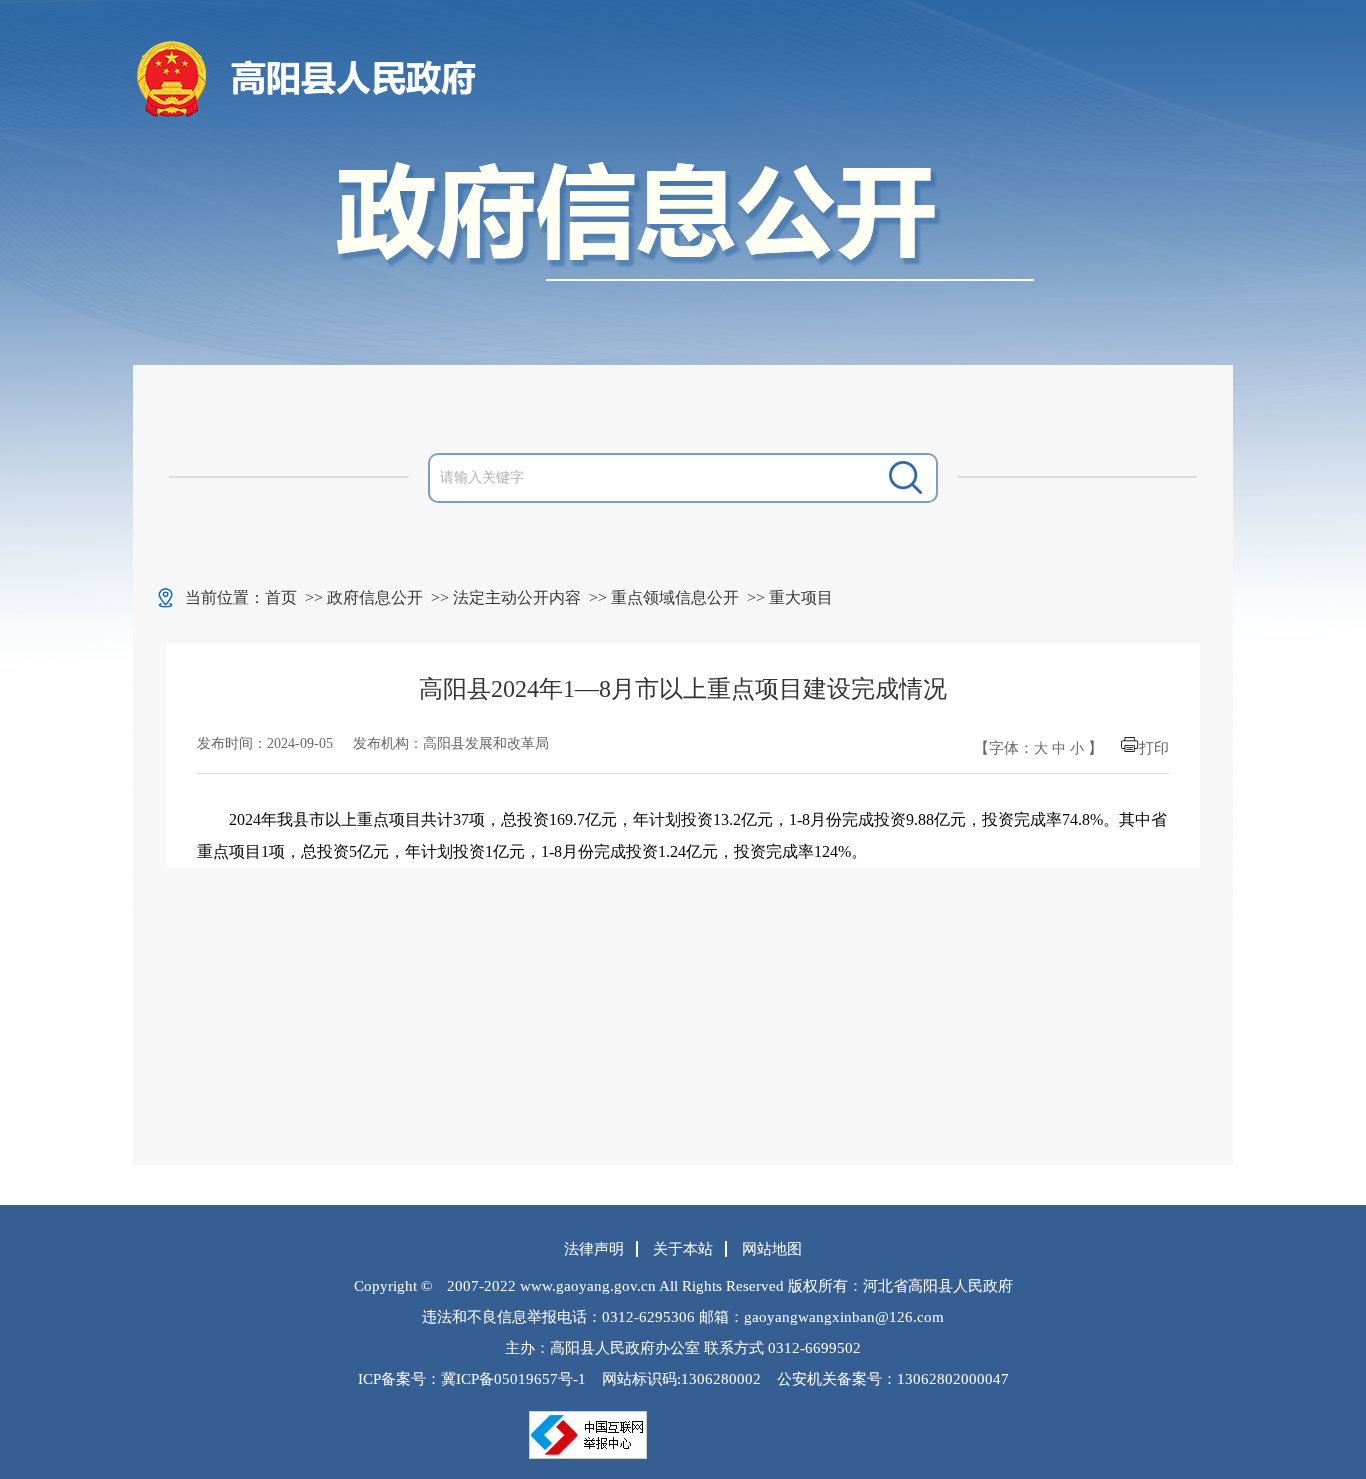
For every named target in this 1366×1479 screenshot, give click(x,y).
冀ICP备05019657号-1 (513, 1379)
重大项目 (801, 597)
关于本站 (683, 1249)
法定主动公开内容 (517, 597)
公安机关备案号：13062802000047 (893, 1379)
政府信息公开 (375, 597)
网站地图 (772, 1249)
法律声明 (594, 1249)
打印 (1154, 748)
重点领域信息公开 (675, 597)
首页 (281, 597)
